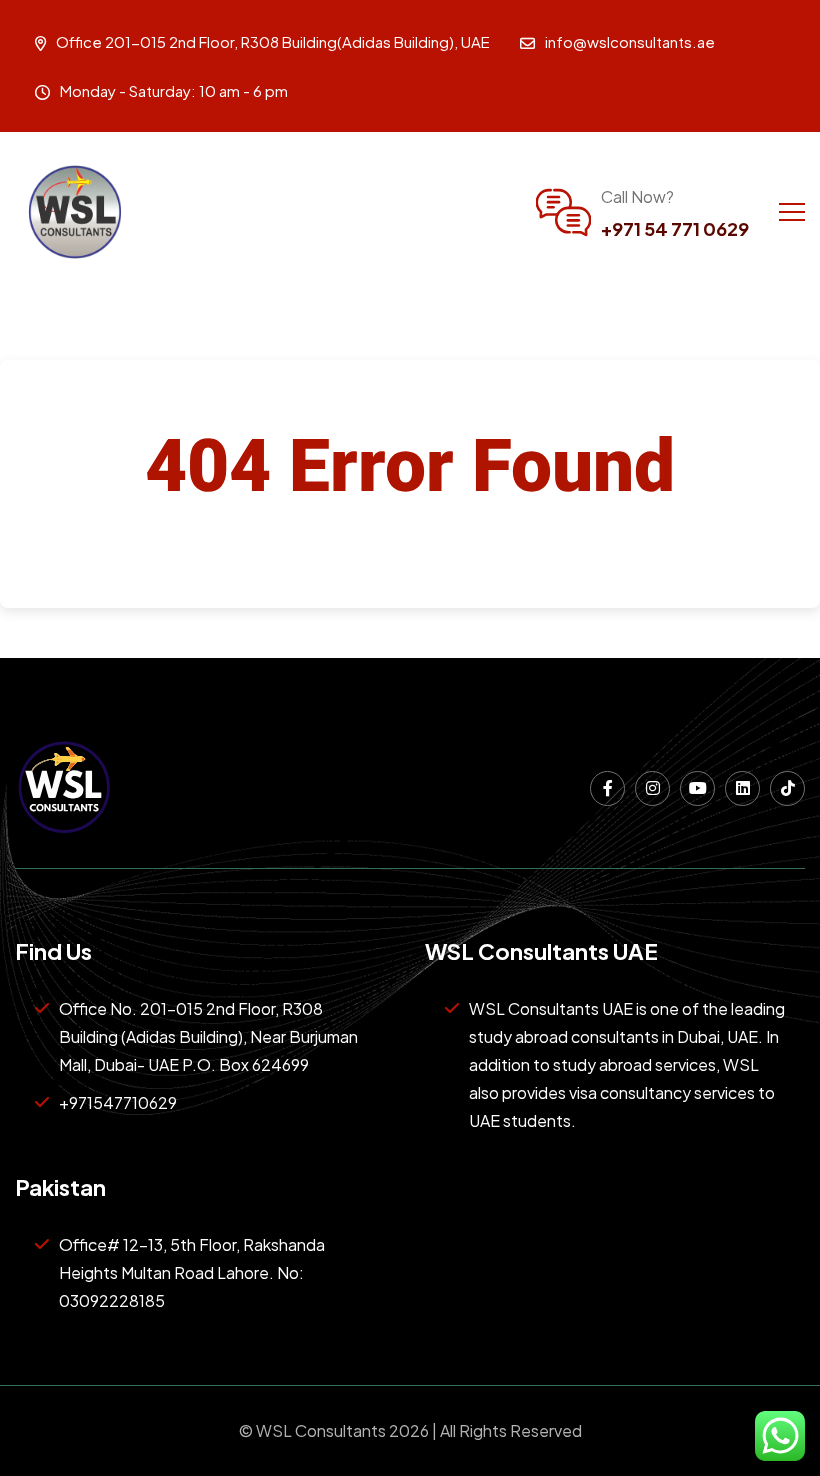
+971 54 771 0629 (675, 228)
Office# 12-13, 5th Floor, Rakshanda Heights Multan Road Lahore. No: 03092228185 (192, 1272)
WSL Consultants (321, 1430)
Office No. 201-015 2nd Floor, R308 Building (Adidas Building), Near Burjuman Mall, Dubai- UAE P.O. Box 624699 (208, 1036)
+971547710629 (118, 1102)
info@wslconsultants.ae (630, 41)
